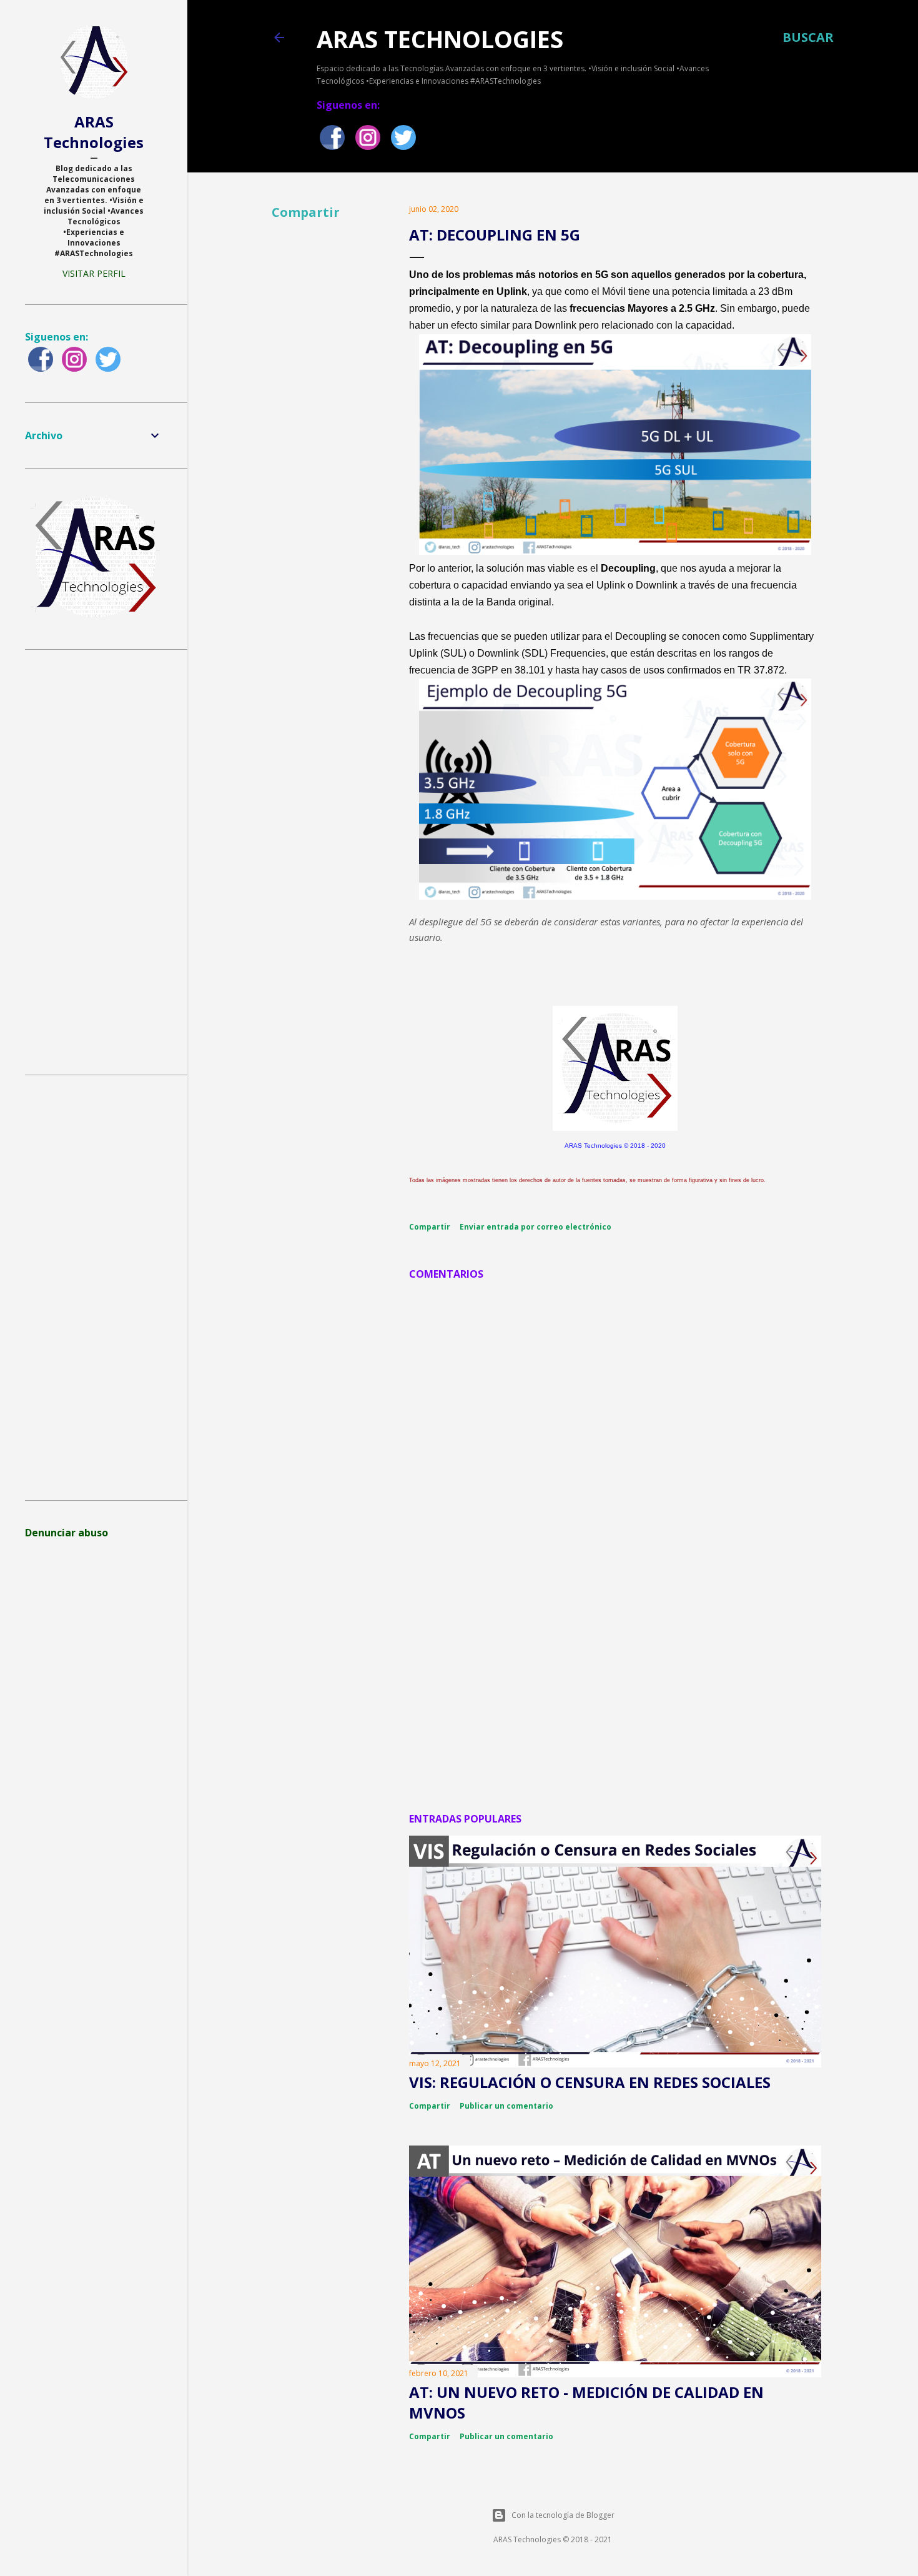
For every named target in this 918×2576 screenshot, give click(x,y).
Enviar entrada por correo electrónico (535, 1227)
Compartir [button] (306, 212)
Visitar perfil (94, 273)
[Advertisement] (615, 1693)
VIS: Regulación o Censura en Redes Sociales (590, 2082)
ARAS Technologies (440, 39)
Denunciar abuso (67, 1533)
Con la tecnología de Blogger (563, 2515)
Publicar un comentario (506, 2106)
